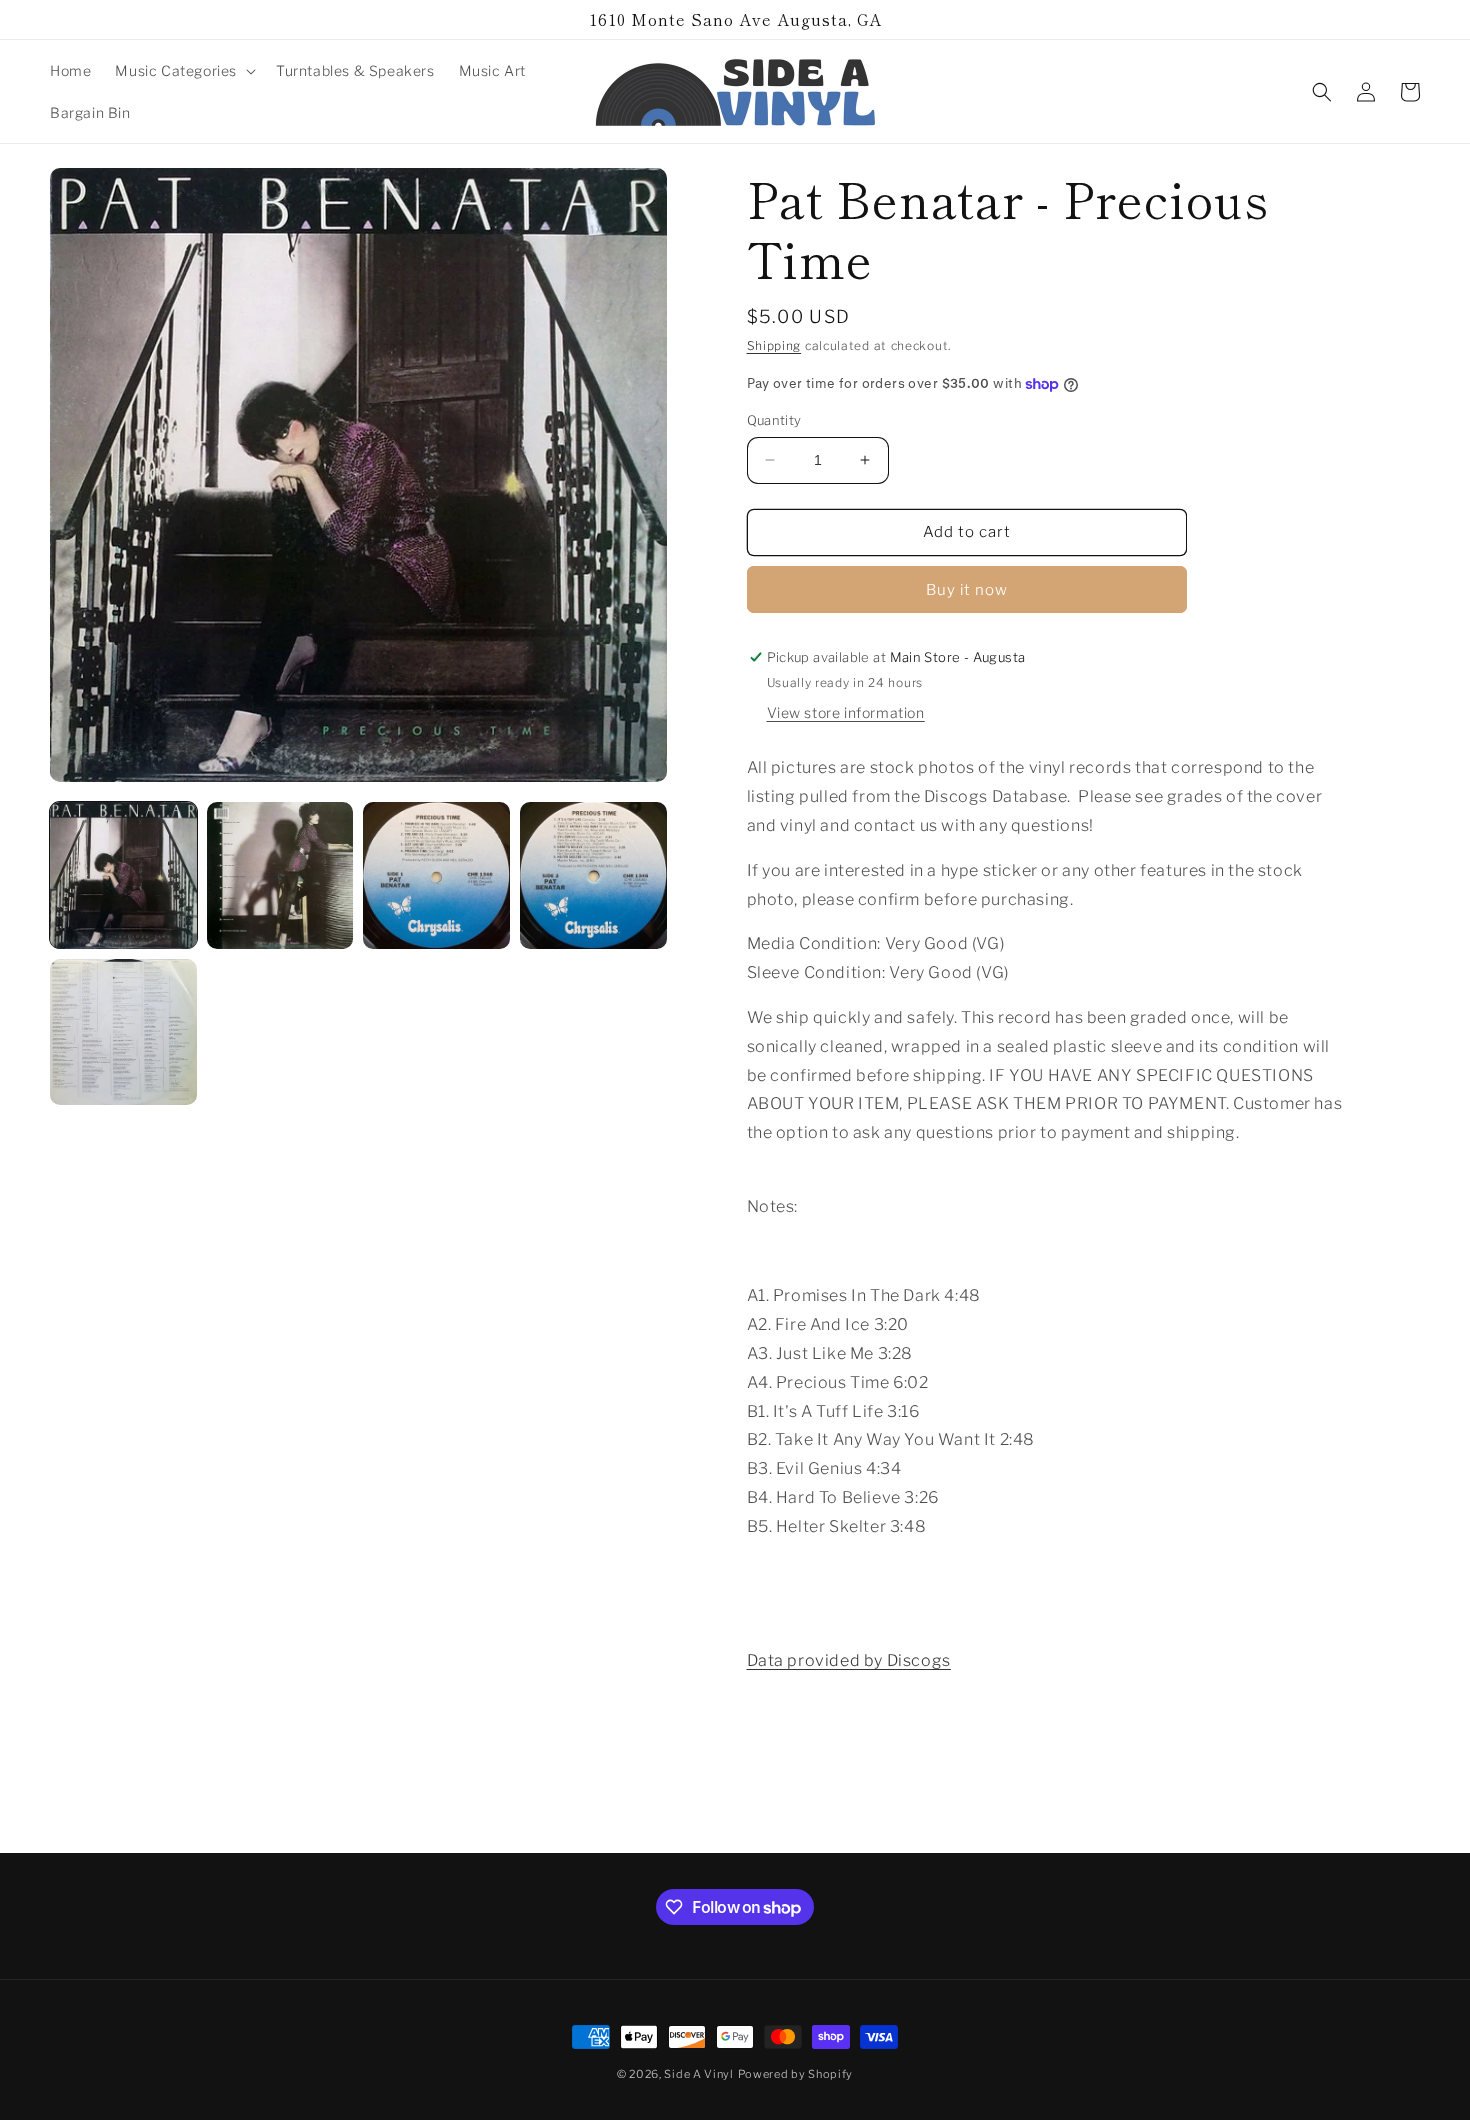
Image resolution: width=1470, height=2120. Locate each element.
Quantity (774, 420)
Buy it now (967, 590)
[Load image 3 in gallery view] (436, 875)
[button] (183, 71)
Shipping (774, 345)
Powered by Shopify (796, 2074)
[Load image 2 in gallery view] (280, 875)
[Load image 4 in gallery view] (593, 875)
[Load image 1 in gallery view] (123, 875)
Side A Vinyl (698, 2074)
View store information (846, 712)
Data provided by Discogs (849, 1660)
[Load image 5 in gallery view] (123, 1032)
